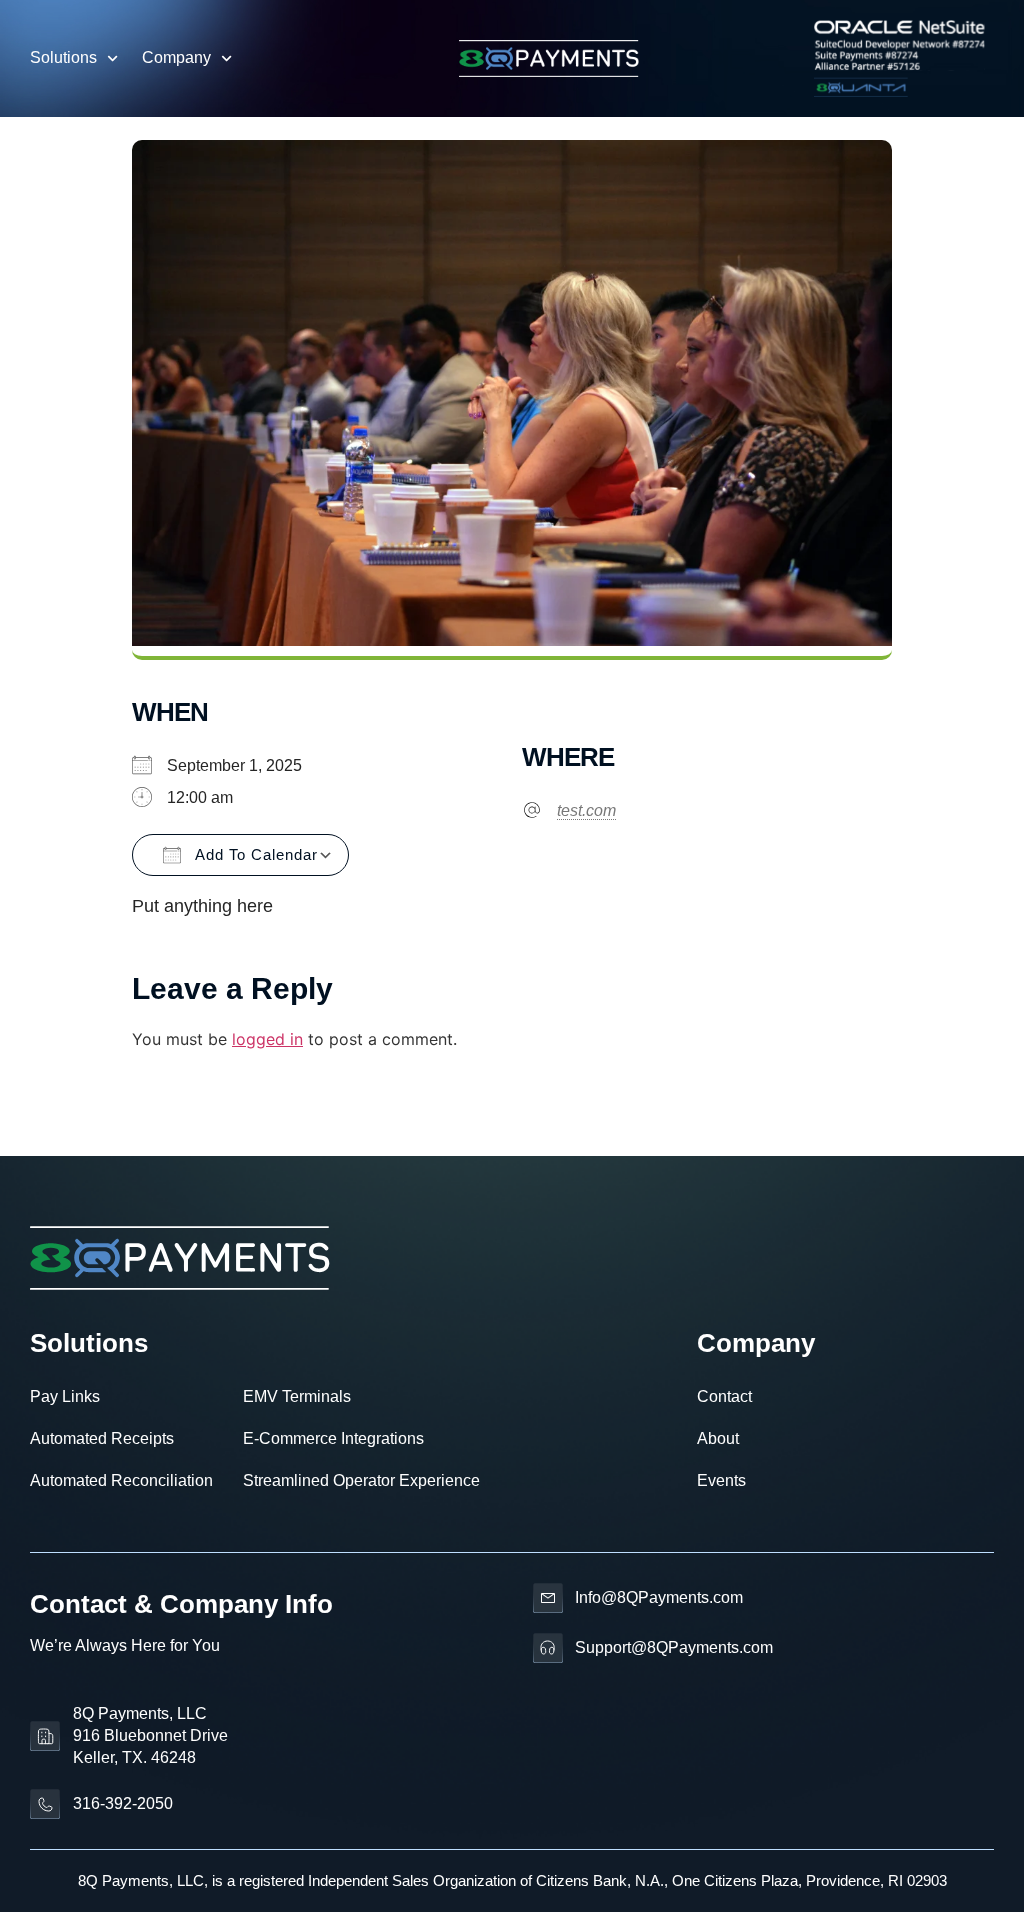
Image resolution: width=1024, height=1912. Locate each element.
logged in (267, 1039)
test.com (586, 810)
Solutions (63, 57)
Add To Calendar (254, 854)
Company (176, 57)
